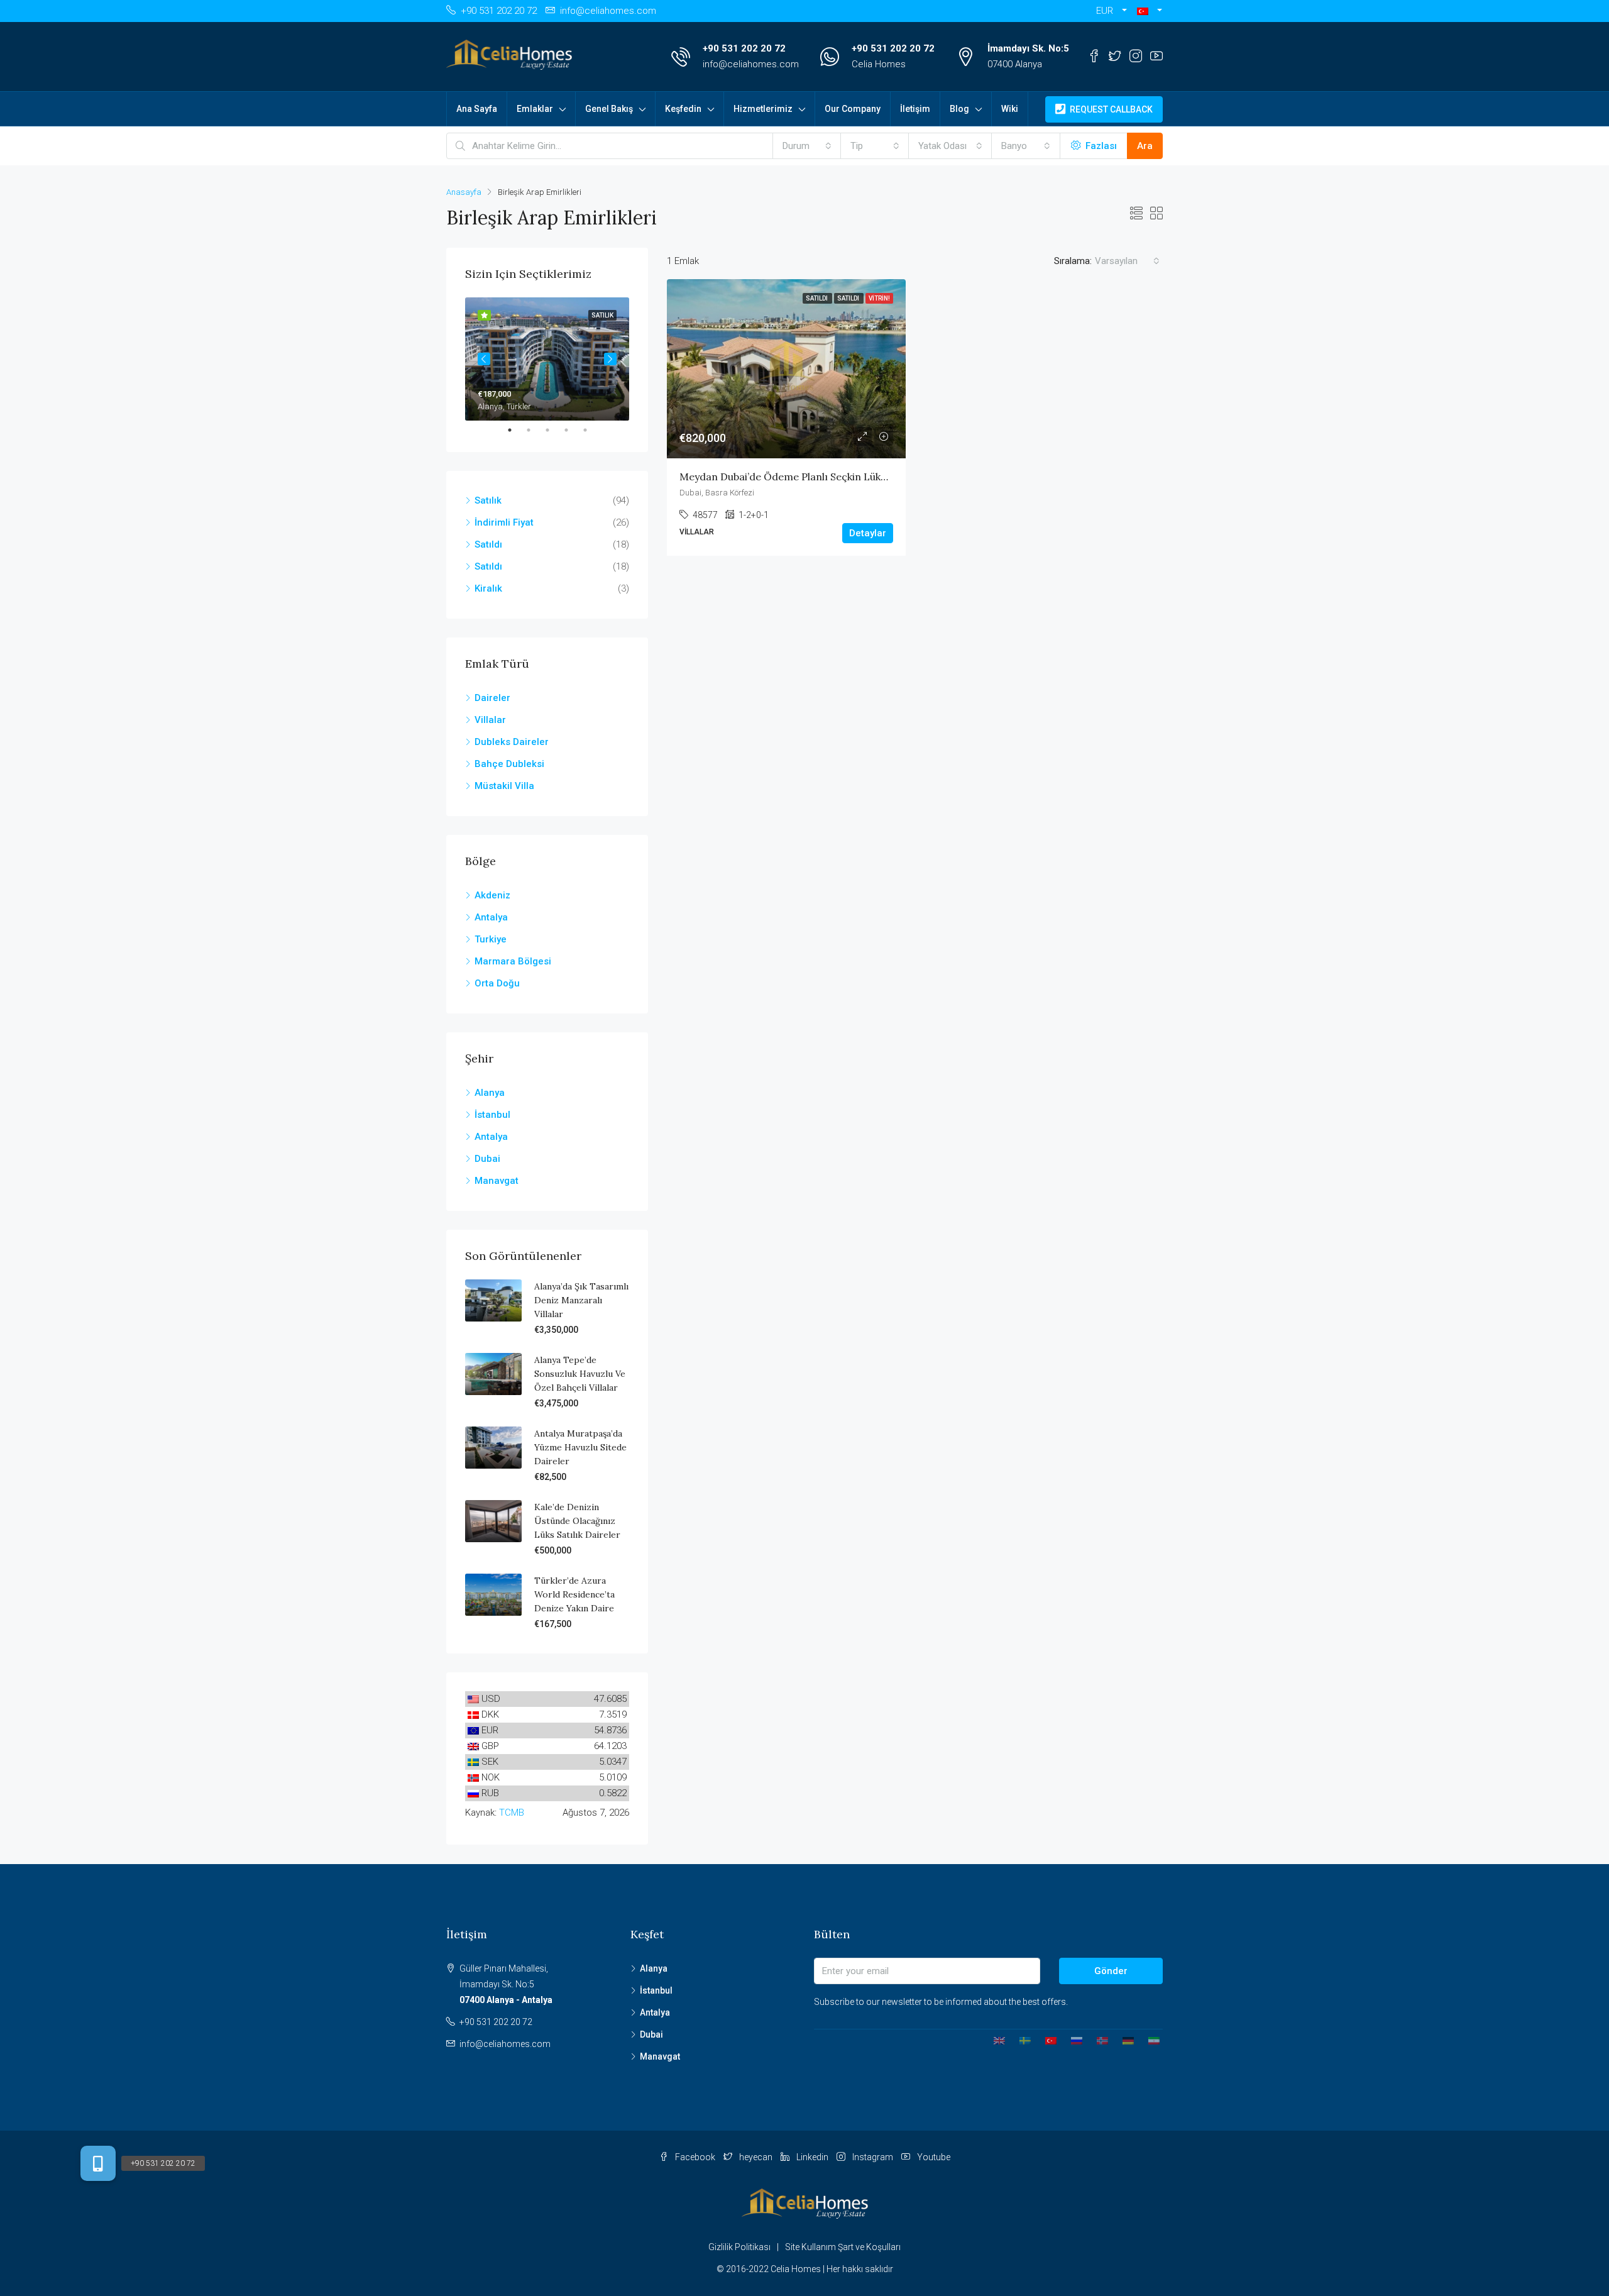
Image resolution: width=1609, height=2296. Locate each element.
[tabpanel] (547, 359)
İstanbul (492, 1115)
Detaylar (868, 533)
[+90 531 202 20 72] (98, 2163)
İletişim (915, 109)
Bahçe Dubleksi (509, 764)
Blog (959, 109)
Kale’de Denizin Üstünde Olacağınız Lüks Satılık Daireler (577, 1521)
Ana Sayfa (477, 109)
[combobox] (807, 146)
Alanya (490, 1093)
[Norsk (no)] (1098, 2040)
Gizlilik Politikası (739, 2247)
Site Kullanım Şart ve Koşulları (843, 2247)
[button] (1150, 11)
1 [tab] (516, 430)
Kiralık (488, 588)
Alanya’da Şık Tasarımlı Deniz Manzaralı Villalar (581, 1300)
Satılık (488, 500)
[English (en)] (995, 2040)
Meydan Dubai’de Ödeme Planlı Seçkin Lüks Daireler (804, 477)
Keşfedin (683, 109)
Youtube (933, 2157)
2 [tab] (535, 430)
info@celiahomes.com (751, 64)
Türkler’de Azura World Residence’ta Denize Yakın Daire (574, 1594)
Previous (484, 359)
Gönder (1111, 1971)
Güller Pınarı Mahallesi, (506, 1984)
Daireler (492, 698)
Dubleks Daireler (512, 742)
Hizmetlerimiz (763, 109)
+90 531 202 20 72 (744, 48)
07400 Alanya (1015, 64)
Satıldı (488, 544)
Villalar (490, 720)
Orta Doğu (497, 983)
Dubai (487, 1159)
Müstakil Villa (504, 786)
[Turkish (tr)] (1046, 2040)
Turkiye (491, 939)
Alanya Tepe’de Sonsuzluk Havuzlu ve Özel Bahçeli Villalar (580, 1374)
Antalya (491, 917)
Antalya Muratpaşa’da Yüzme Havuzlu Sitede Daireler (580, 1447)
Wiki (1010, 109)
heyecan (756, 2157)
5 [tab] (591, 430)
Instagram (873, 2157)
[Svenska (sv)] (1020, 2040)
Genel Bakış (609, 109)
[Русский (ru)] (1072, 2040)
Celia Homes (879, 64)
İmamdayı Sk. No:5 (1028, 48)
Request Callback (1110, 109)
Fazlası (1100, 146)
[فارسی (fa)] (1149, 2040)
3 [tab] (554, 430)
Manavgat (497, 1181)
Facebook (695, 2157)
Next (610, 359)
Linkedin (812, 2157)
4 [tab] (573, 430)
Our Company (853, 109)
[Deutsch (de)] (1123, 2040)
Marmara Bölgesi (513, 961)
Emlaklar (535, 109)
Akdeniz (492, 895)
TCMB (512, 1813)
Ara (1145, 146)
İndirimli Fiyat (504, 522)
